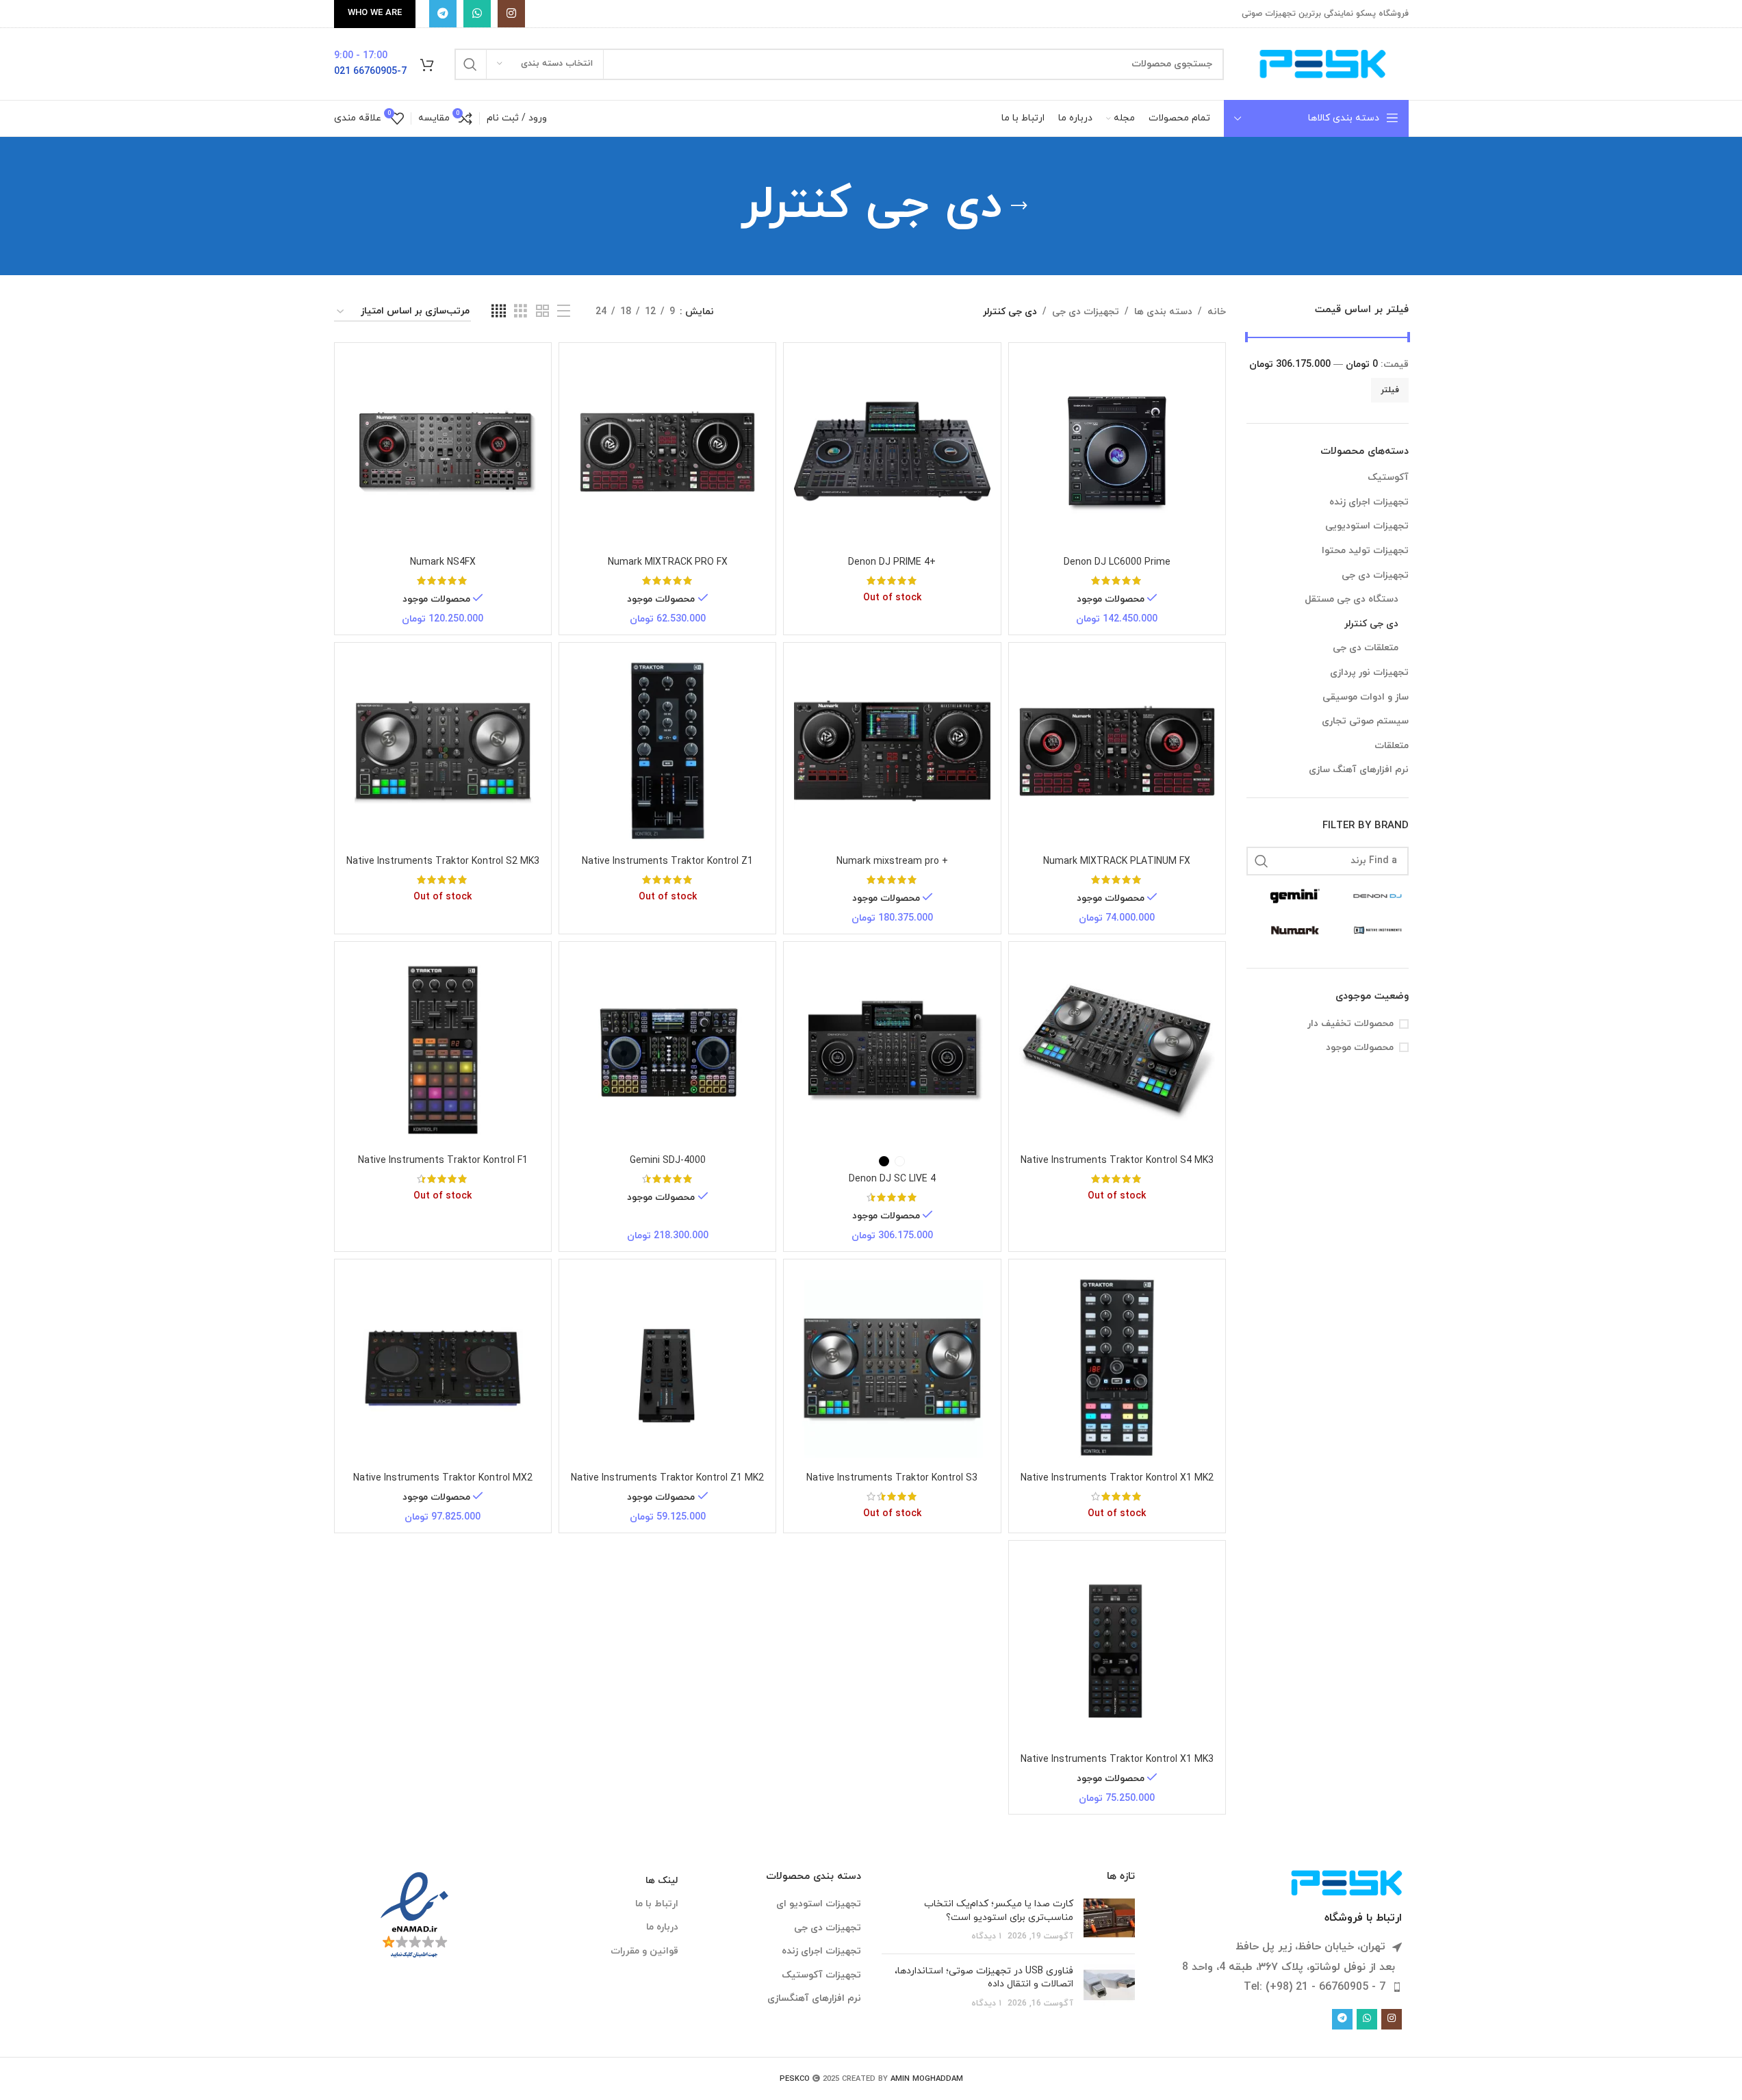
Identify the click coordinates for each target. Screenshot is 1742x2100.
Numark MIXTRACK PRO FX (668, 562)
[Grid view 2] (542, 312)
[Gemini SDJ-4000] (667, 1050)
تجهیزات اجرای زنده (1369, 502)
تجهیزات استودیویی (1367, 526)
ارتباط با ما (657, 1904)
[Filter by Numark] (1288, 930)
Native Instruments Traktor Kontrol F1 (443, 1161)
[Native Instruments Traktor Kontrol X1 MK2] (1117, 1368)
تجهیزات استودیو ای (819, 1904)
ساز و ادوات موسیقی (1366, 697)
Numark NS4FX (443, 562)
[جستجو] (470, 64)
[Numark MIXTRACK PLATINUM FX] (1117, 751)
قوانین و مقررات (644, 1951)
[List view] (564, 312)
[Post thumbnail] (1109, 1920)
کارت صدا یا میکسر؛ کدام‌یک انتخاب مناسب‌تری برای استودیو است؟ (999, 1911)
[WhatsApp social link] (477, 14)
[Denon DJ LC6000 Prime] (1117, 451)
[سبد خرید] (427, 64)
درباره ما (662, 1927)
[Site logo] (1323, 63)
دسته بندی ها (1163, 312)
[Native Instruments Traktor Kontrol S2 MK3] (443, 751)
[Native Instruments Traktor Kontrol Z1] (667, 751)
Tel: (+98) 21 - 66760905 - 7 (1315, 1987)
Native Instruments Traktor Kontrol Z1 (667, 861)
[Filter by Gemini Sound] (1288, 896)
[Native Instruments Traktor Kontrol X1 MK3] (1117, 1649)
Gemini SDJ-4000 (668, 1161)
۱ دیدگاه (986, 1936)
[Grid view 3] (521, 312)
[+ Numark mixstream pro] (892, 751)
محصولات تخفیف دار (1350, 1024)
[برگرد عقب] (1019, 206)
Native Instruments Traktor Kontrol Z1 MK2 (667, 1478)
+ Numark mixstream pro (892, 861)
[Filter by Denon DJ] (1371, 896)
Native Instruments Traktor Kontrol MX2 (443, 1478)
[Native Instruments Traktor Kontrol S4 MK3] (1117, 1050)
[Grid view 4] (499, 312)
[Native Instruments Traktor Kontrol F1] (443, 1050)
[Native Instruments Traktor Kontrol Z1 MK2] (667, 1368)
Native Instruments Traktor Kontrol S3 (892, 1478)
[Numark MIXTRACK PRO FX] (667, 451)
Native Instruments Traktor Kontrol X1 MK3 (1117, 1759)
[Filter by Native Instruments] (1371, 930)
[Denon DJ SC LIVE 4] (892, 1050)
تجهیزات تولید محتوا (1365, 551)
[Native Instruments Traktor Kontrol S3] (892, 1368)
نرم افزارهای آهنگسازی (814, 1998)
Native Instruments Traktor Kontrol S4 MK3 (1117, 1161)
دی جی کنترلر (1371, 624)
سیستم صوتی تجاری (1365, 721)
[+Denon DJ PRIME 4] (892, 451)
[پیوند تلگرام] (443, 14)
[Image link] (1347, 1882)
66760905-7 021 (370, 72)
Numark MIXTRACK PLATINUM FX (1117, 861)
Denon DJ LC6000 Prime (1117, 562)
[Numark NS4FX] (443, 451)
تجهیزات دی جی (1375, 575)
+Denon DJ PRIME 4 (892, 562)
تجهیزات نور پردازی (1369, 673)
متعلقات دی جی (1366, 648)
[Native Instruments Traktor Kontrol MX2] (443, 1368)
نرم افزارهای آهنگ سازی (1359, 770)
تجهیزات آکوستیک (821, 1975)
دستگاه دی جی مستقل (1352, 599)
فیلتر (1390, 390)
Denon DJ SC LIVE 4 (892, 1179)
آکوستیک (1388, 477)
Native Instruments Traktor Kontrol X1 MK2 (1117, 1478)
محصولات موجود (1360, 1048)
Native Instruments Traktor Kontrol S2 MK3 (443, 861)
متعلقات (1392, 746)
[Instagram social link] (511, 14)
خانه (1217, 312)
